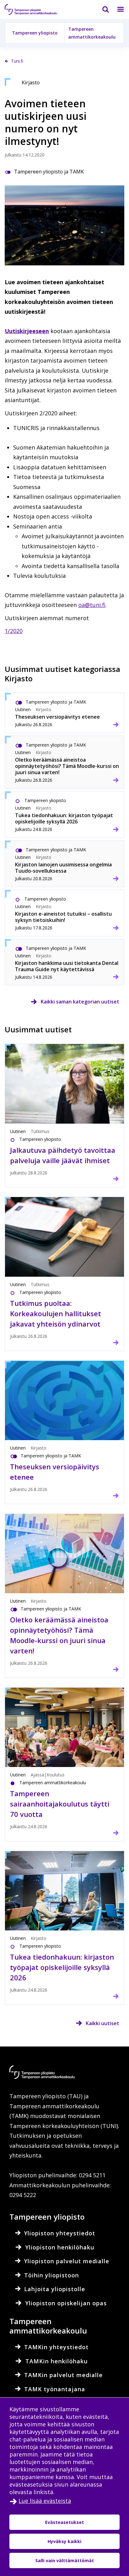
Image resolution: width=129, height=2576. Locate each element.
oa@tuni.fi (92, 605)
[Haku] (102, 9)
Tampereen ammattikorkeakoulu (92, 33)
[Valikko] (117, 9)
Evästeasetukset (64, 2522)
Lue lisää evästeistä (45, 2501)
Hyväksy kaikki (64, 2541)
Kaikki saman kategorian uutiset (80, 1002)
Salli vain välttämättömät (65, 2560)
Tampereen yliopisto (35, 33)
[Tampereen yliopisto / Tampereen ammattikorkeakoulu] (36, 9)
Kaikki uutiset (103, 2023)
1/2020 (14, 631)
